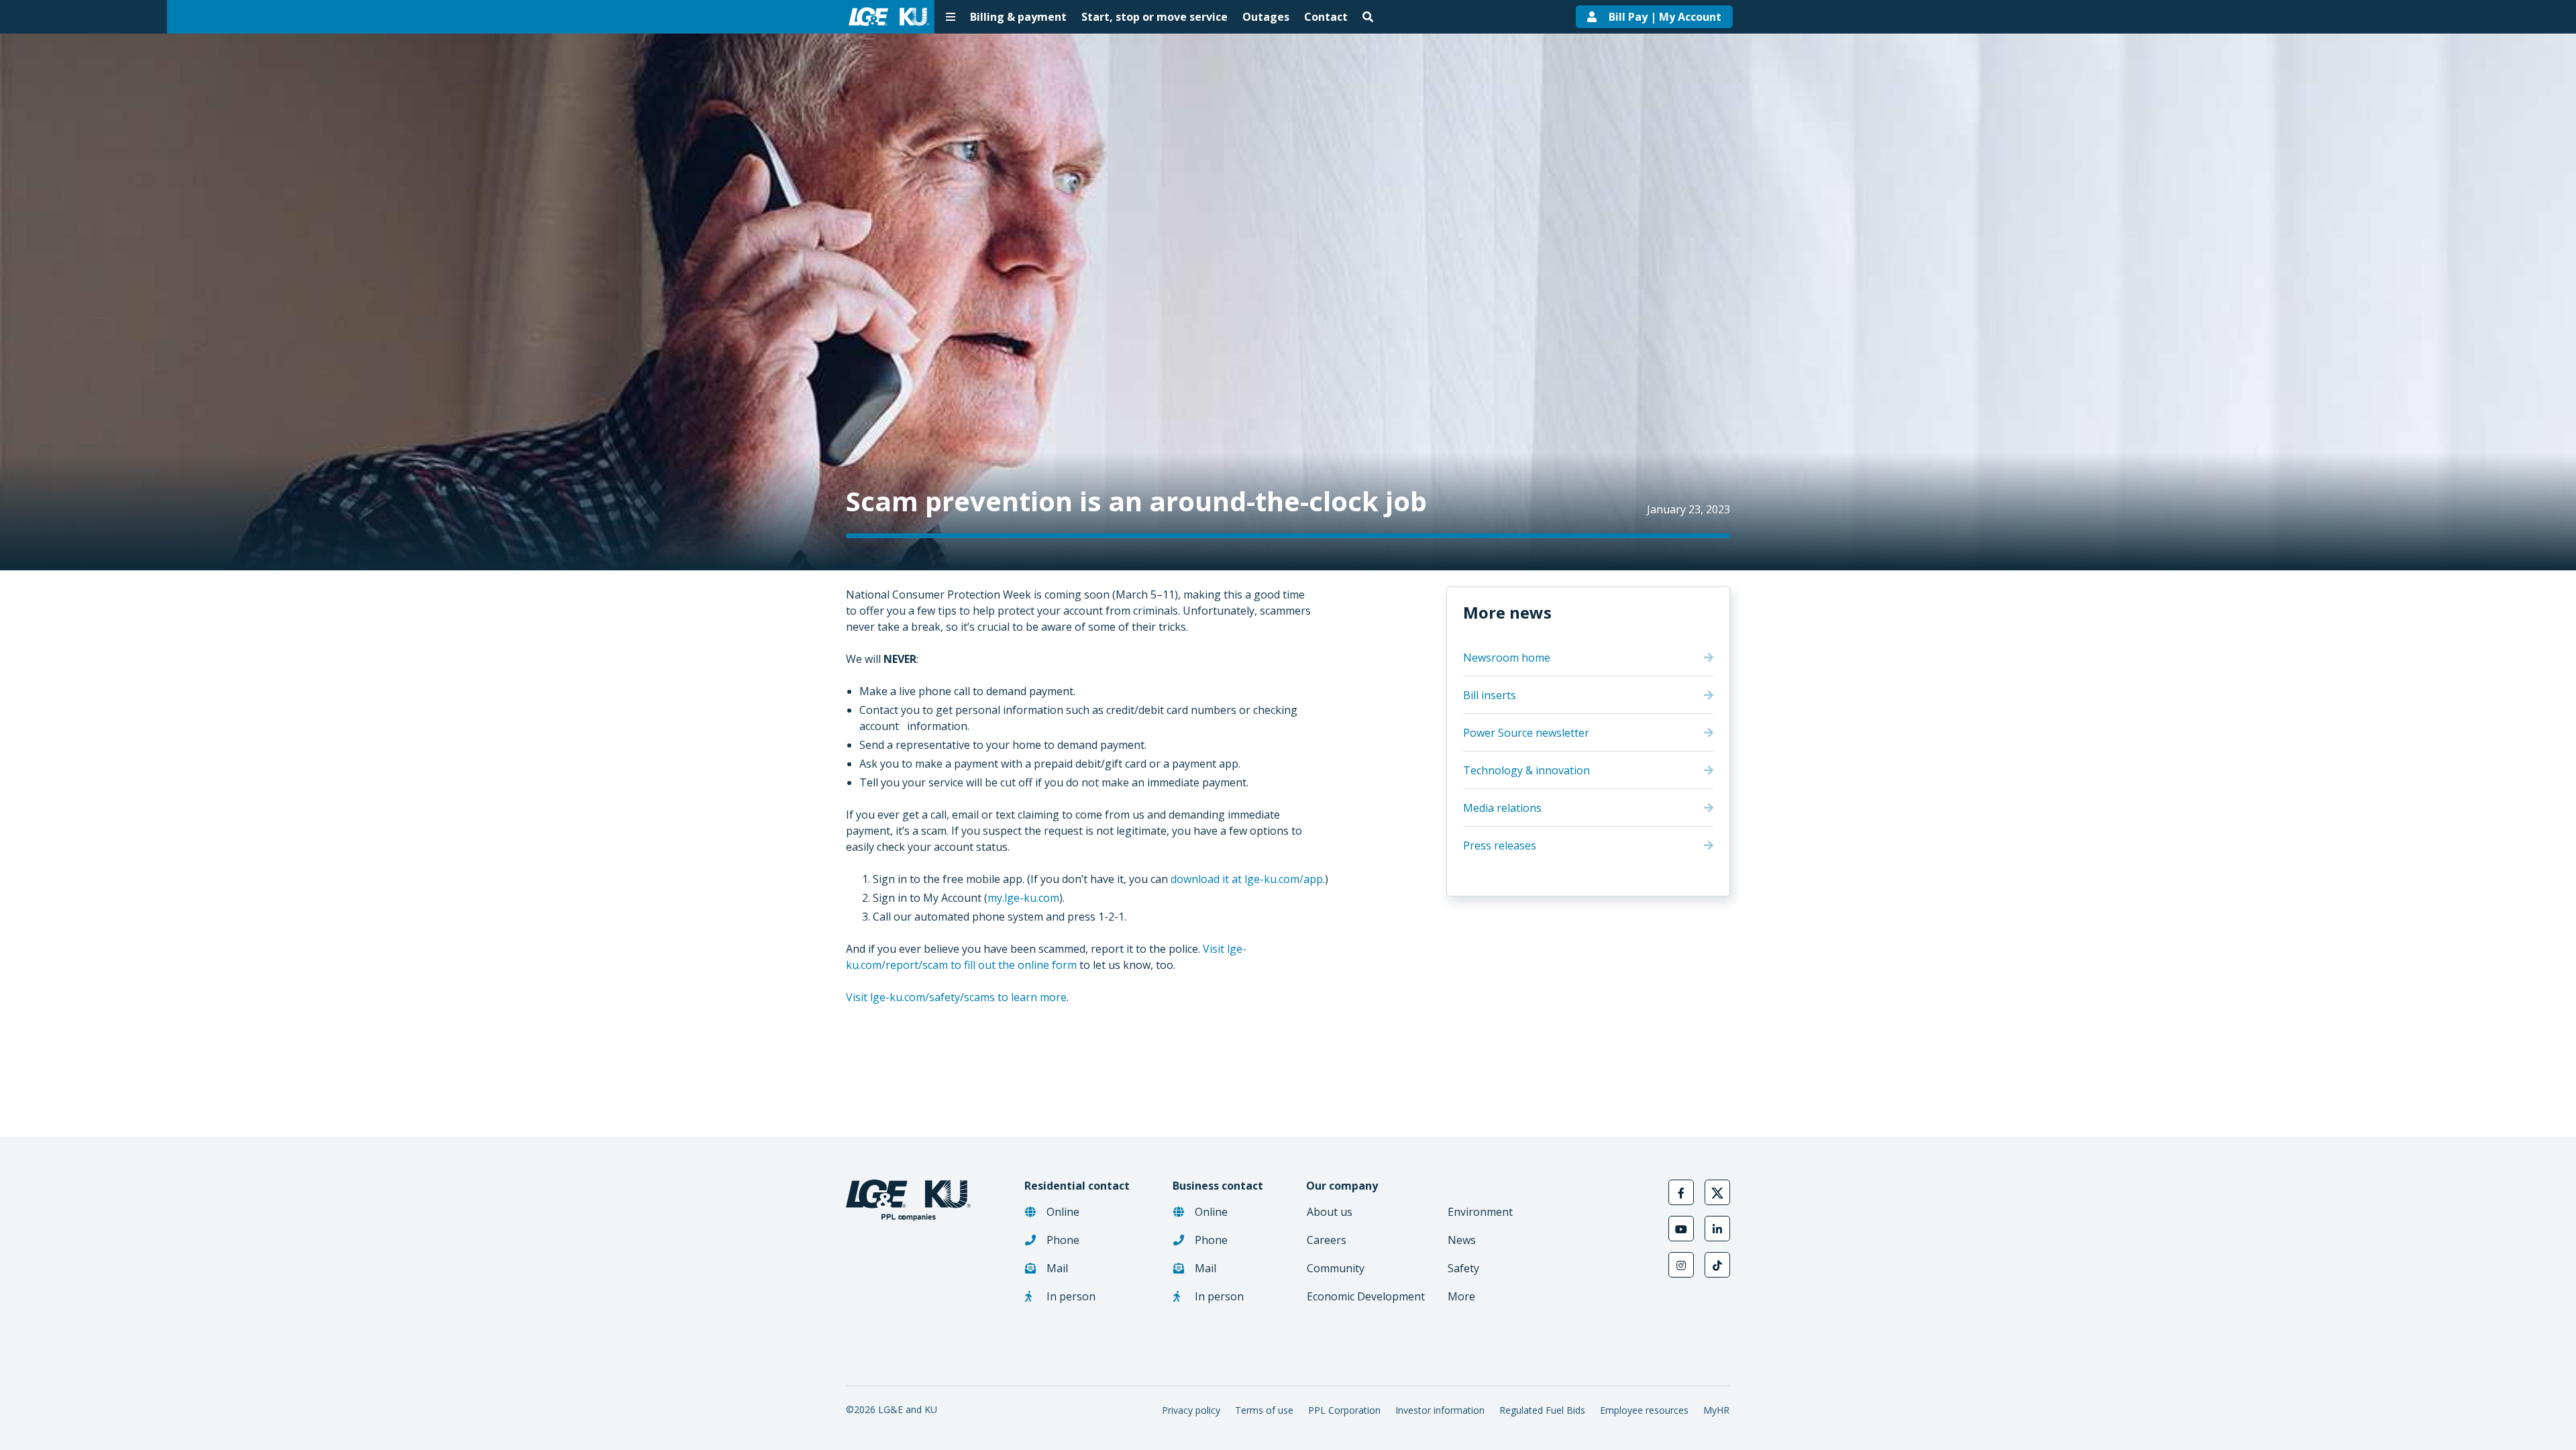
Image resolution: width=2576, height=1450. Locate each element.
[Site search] (1368, 17)
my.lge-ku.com (1023, 898)
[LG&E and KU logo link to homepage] (886, 17)
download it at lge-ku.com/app (1247, 879)
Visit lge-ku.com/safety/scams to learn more (956, 997)
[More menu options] (951, 17)
